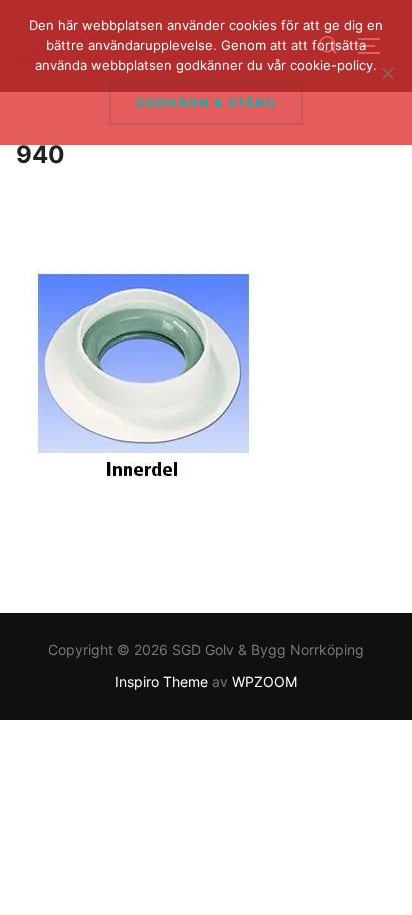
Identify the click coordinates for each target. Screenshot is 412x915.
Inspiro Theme (161, 681)
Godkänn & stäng (206, 102)
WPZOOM (264, 681)
